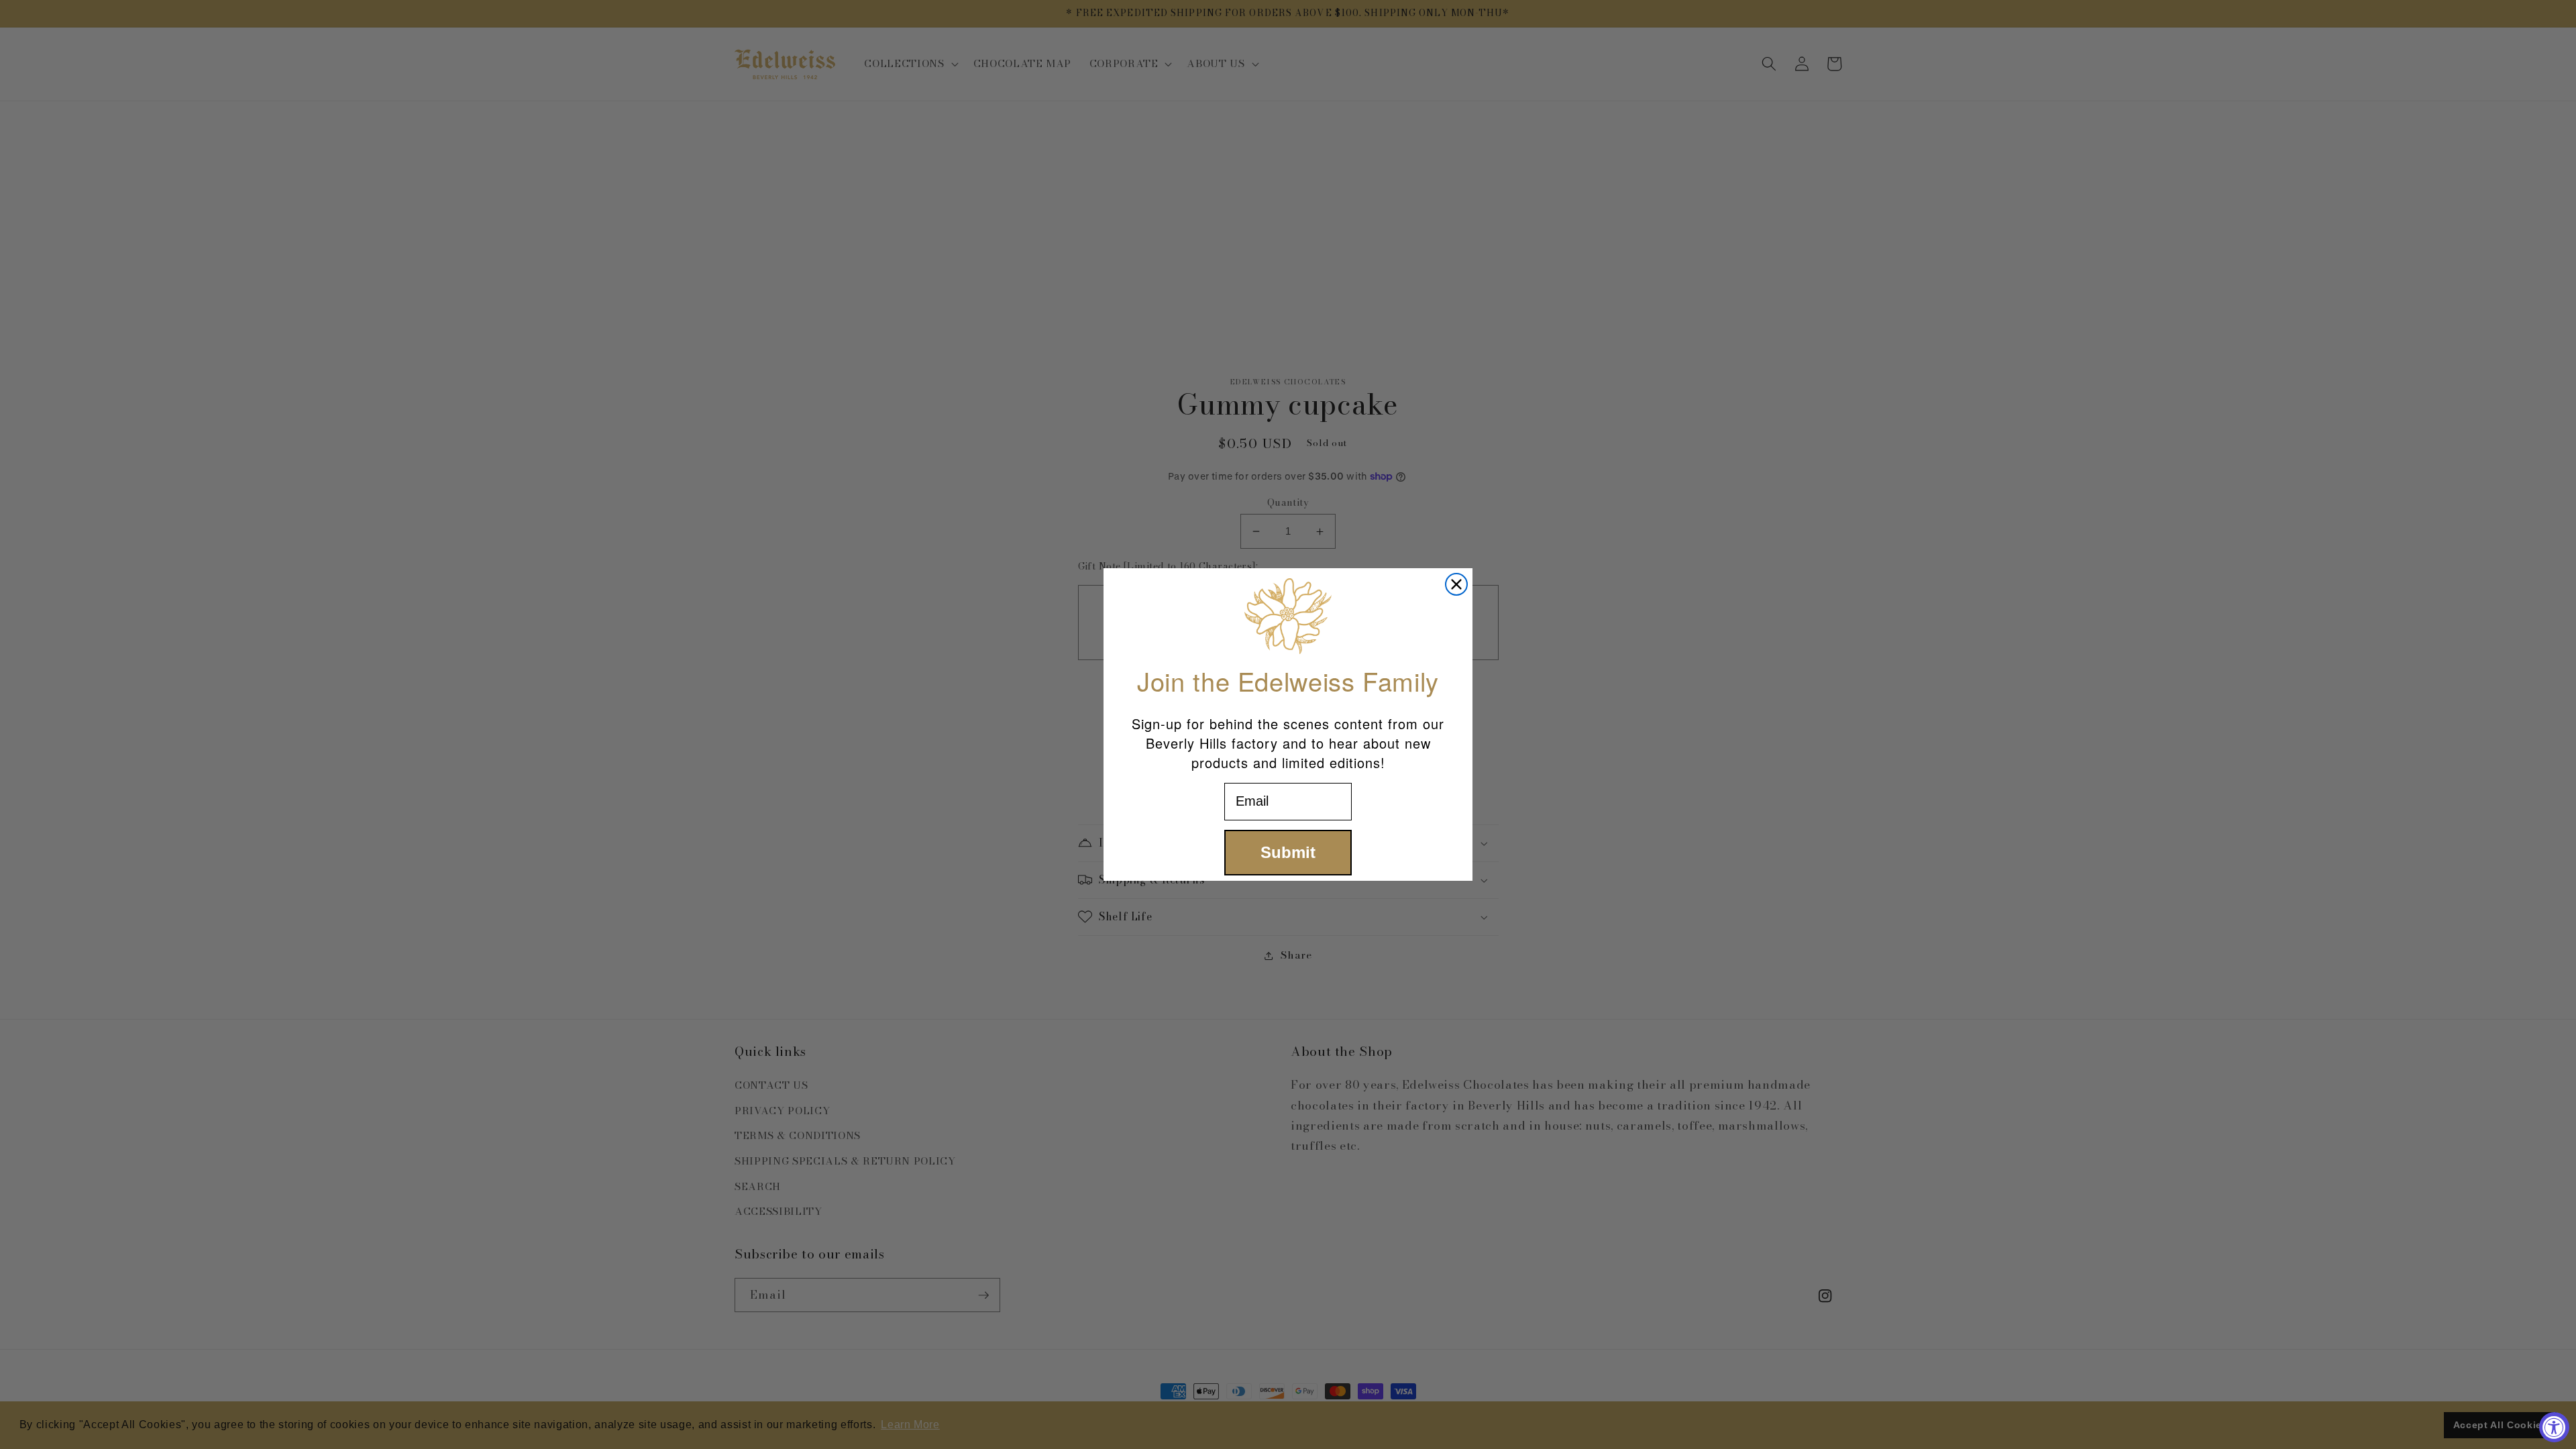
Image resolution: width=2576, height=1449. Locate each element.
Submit (1288, 852)
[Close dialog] (1456, 584)
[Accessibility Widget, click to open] (2554, 1427)
